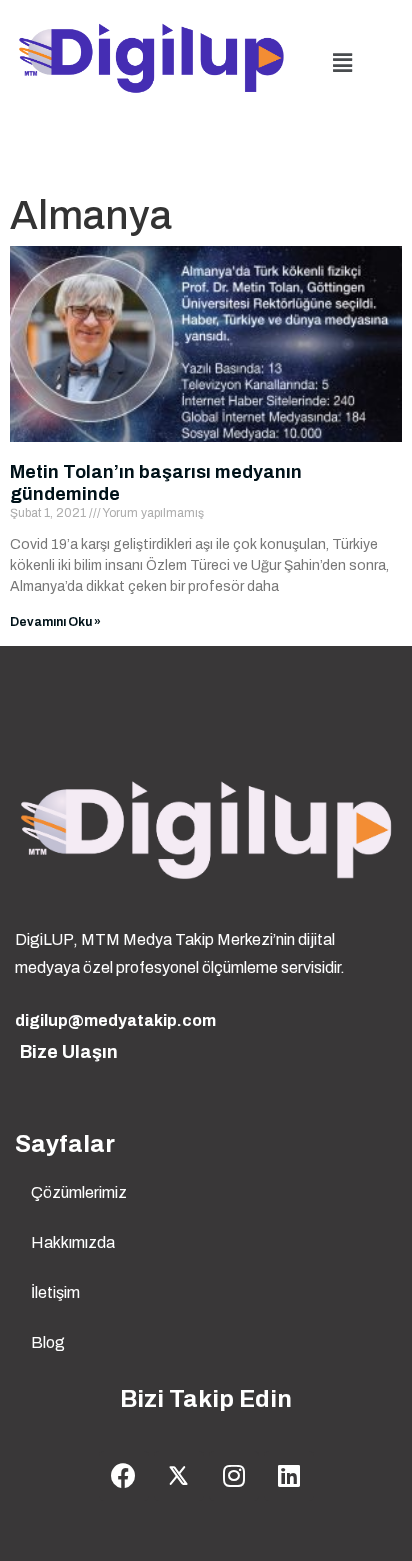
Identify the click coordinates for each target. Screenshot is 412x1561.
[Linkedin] (289, 1476)
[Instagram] (234, 1476)
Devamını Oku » (55, 622)
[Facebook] (124, 1476)
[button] (343, 63)
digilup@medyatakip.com (115, 1020)
